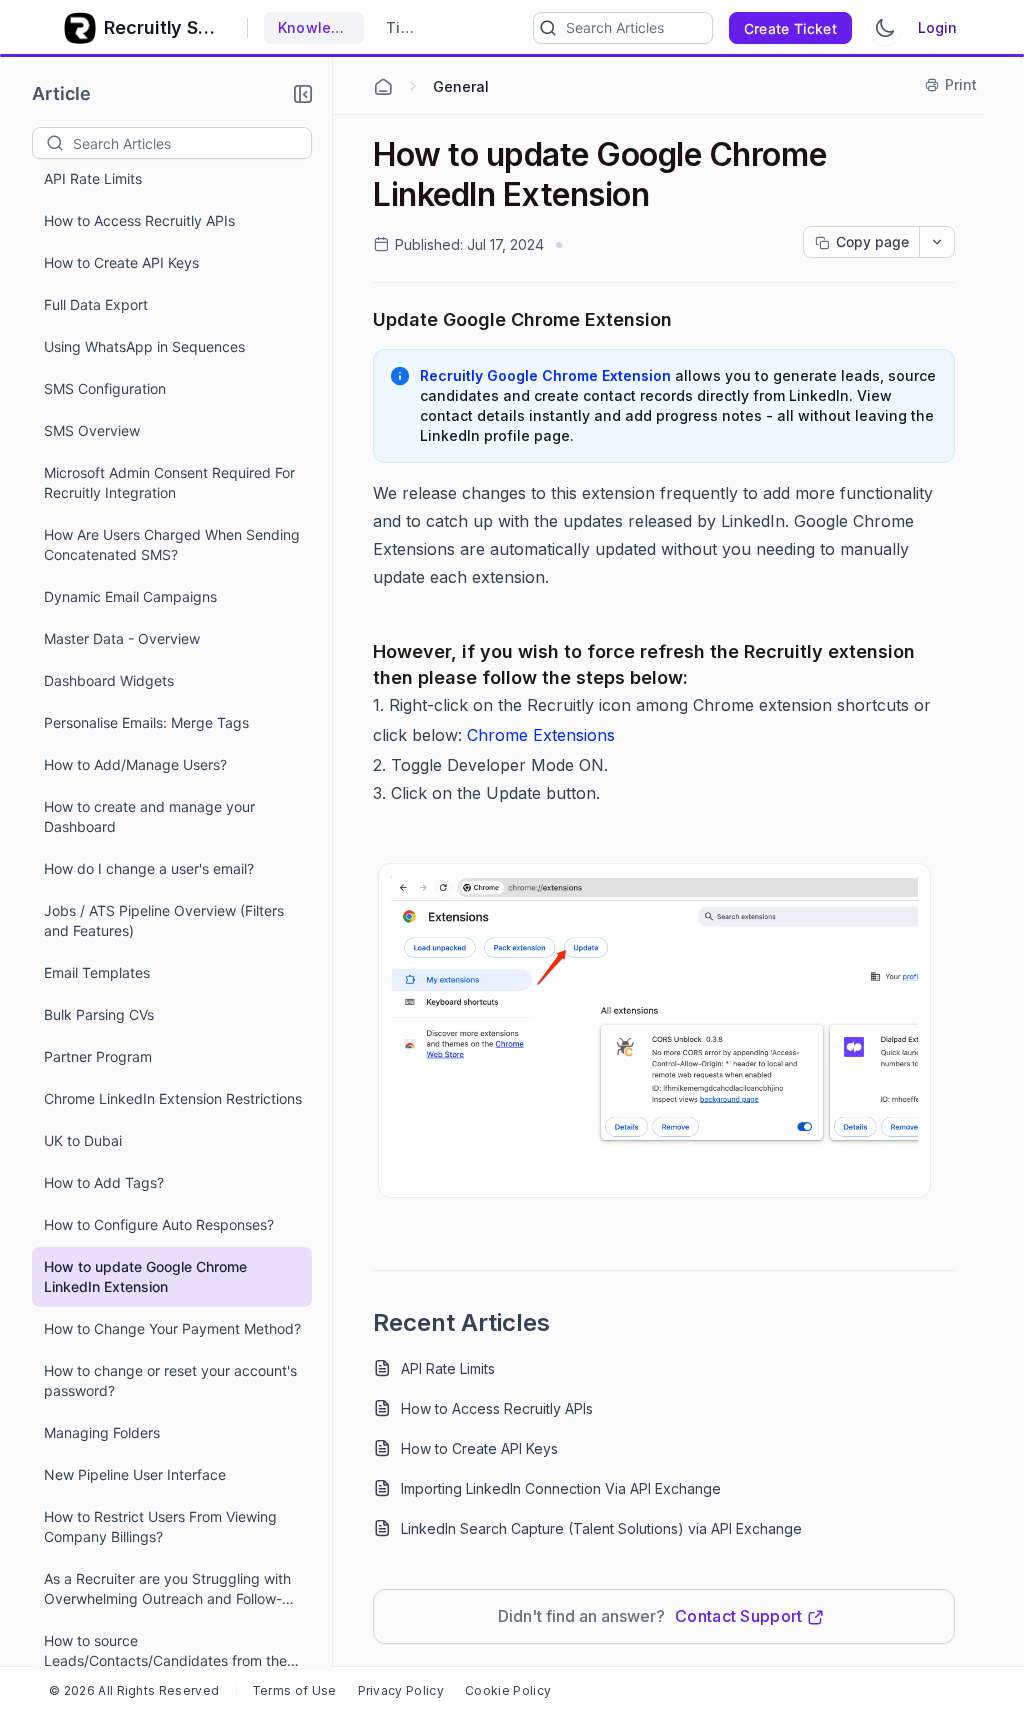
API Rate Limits (93, 178)
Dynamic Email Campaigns (130, 596)
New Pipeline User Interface (135, 1474)
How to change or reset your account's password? (170, 1380)
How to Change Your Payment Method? (172, 1328)
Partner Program (98, 1056)
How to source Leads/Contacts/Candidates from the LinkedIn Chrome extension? (165, 1651)
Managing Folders (102, 1432)
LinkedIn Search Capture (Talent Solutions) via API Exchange (601, 1528)
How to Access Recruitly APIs (139, 220)
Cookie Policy (508, 1690)
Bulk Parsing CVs (99, 1014)
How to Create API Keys (121, 262)
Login (937, 27)
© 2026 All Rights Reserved (134, 1690)
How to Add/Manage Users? (135, 764)
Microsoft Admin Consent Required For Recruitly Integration (169, 482)
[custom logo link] (80, 28)
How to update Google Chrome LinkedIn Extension (145, 1276)
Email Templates (97, 972)
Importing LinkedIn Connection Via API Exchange (561, 1488)
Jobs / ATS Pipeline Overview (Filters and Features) (164, 920)
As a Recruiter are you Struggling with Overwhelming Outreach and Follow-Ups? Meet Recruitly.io (167, 1589)
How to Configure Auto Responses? (159, 1224)
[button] (303, 94)
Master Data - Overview (122, 638)
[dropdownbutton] (937, 242)
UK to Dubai (83, 1140)
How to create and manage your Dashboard (149, 816)
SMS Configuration (105, 388)
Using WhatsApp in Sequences (144, 346)
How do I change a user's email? (149, 868)
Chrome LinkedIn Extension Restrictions (173, 1098)
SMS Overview (92, 430)
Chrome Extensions (541, 735)
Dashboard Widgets (109, 680)
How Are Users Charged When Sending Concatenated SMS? (172, 544)
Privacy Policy (401, 1690)
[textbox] (192, 143)
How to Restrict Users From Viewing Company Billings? (160, 1526)
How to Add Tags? (104, 1182)
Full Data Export (96, 304)
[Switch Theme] (885, 28)
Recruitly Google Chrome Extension (545, 375)
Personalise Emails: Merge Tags (146, 722)
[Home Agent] (383, 87)
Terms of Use (294, 1690)
